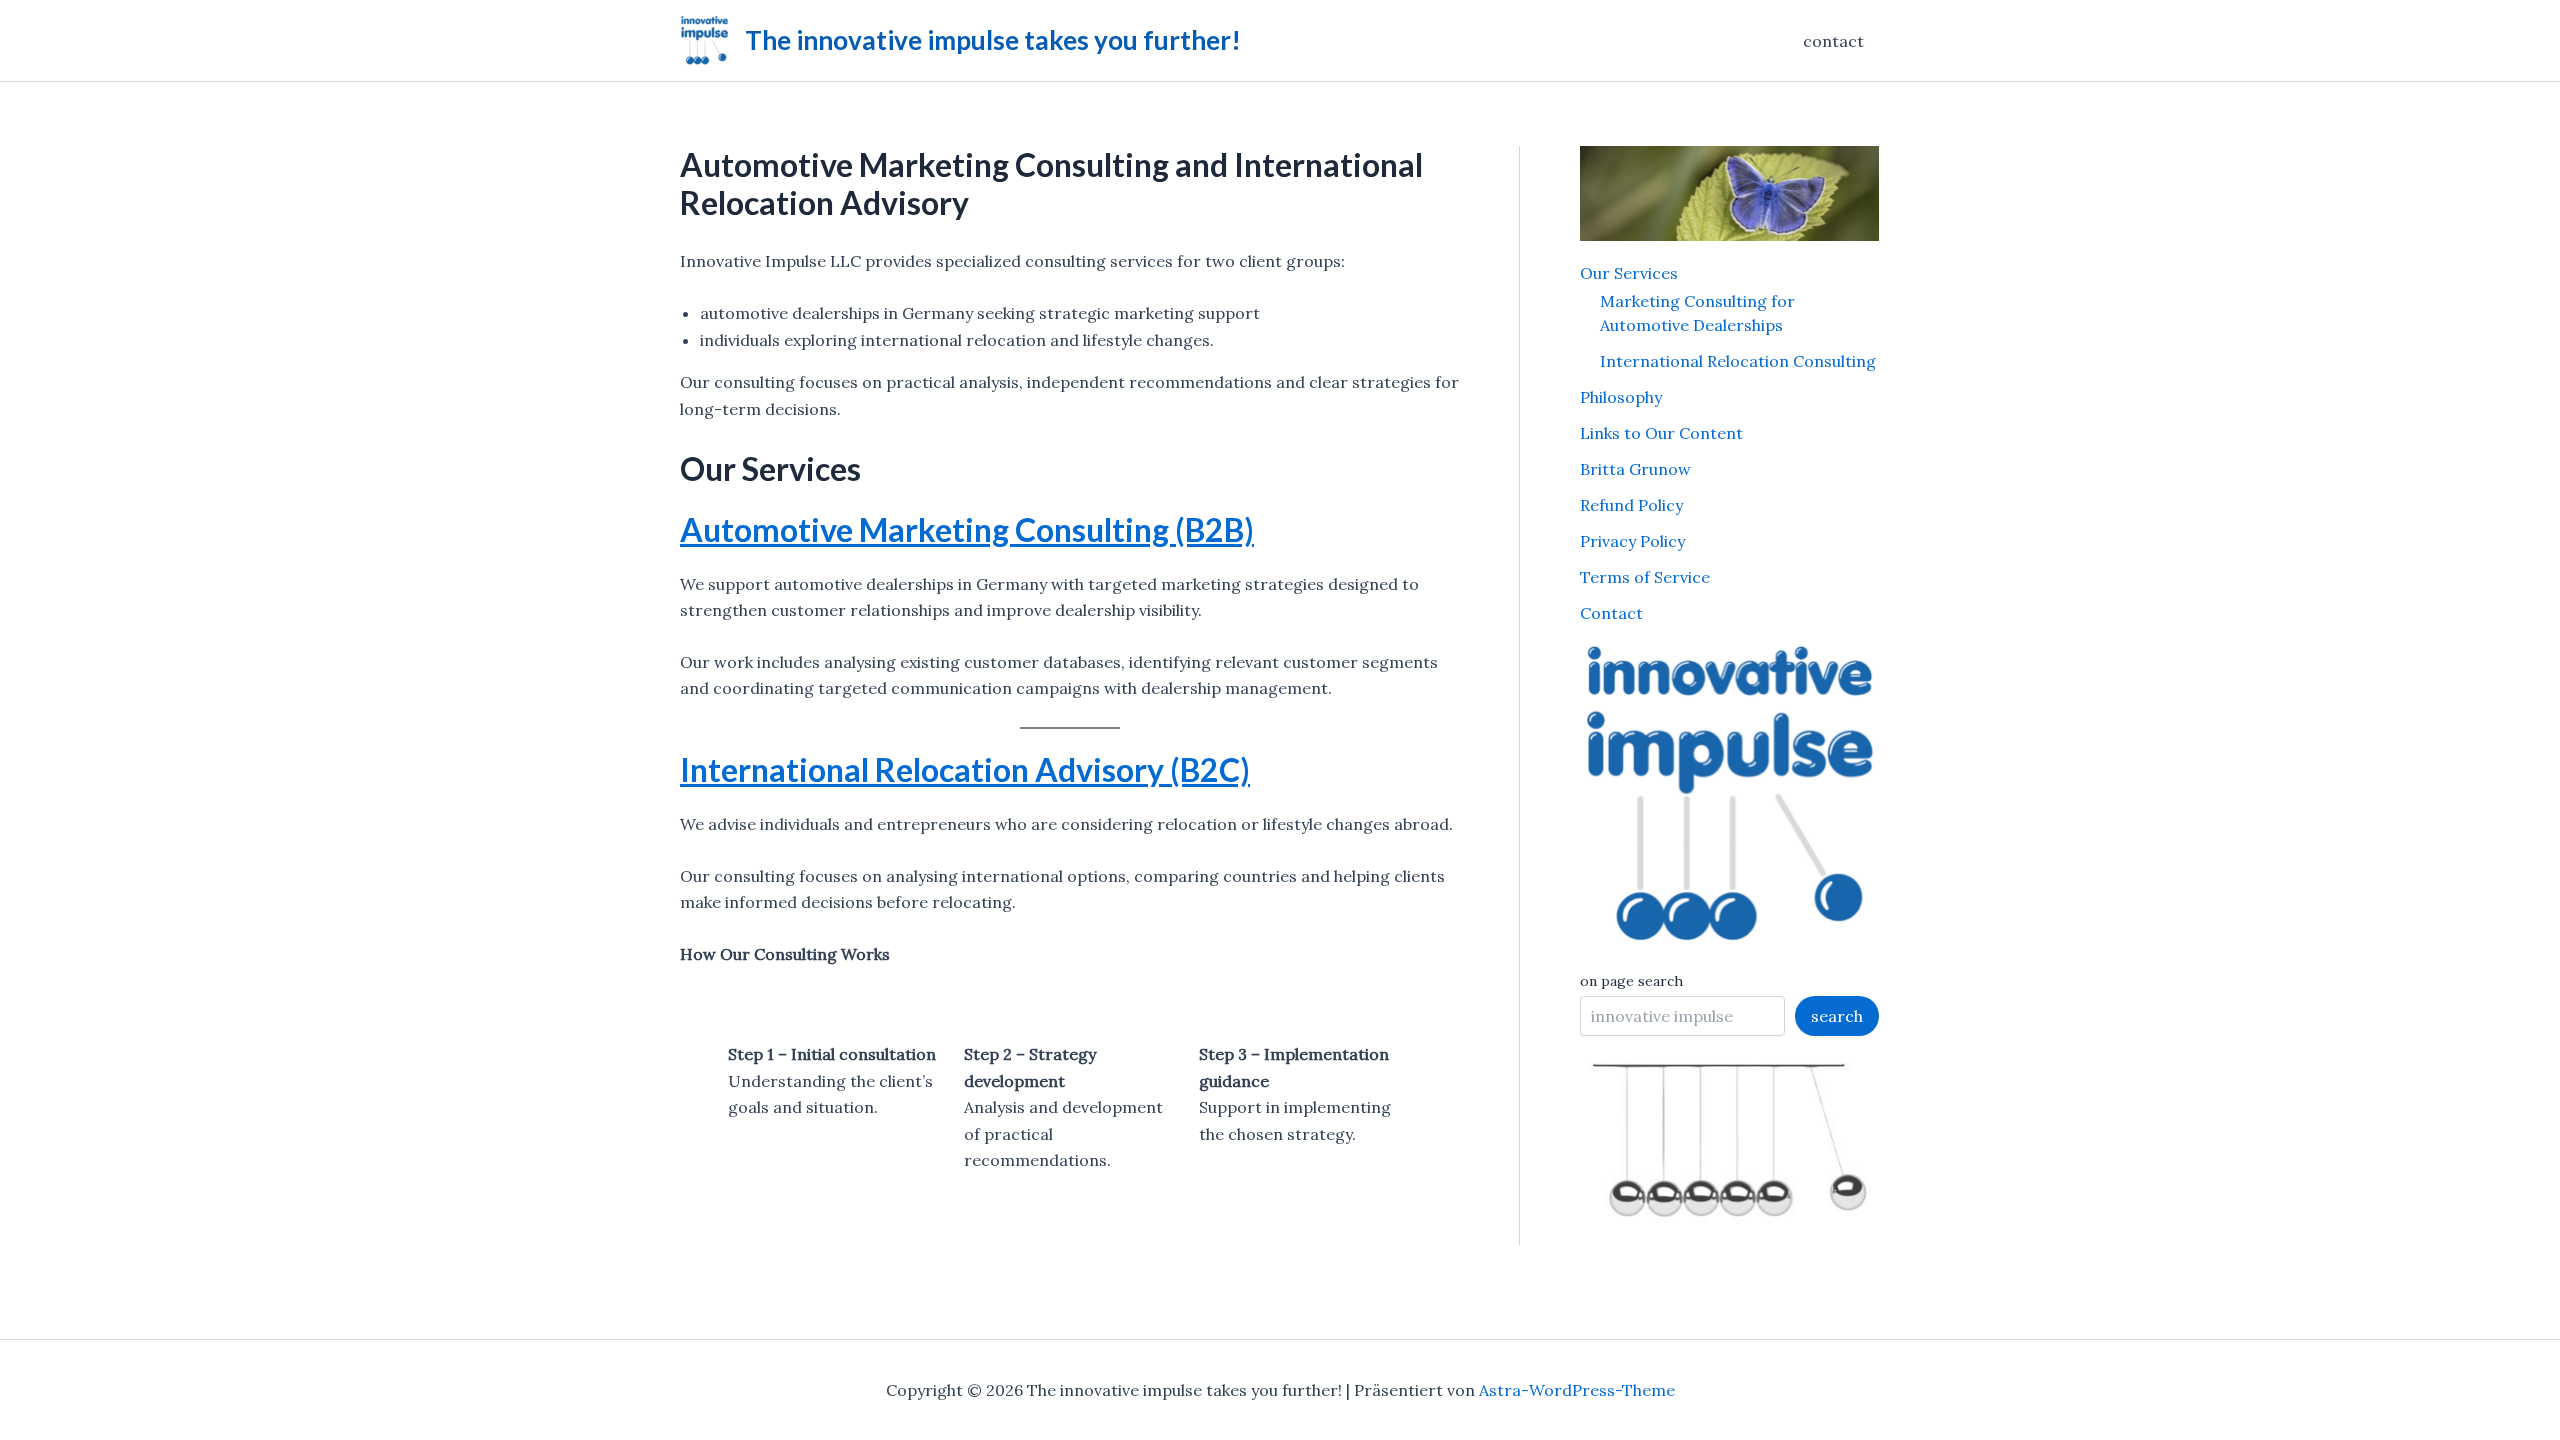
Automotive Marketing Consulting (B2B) (967, 529)
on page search (1631, 981)
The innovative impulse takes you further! (993, 40)
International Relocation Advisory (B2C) (965, 769)
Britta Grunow (1635, 469)
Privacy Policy (1632, 541)
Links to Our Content (1661, 433)
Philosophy (1621, 397)
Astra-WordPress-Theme (1577, 1390)
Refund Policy (1631, 505)
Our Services (1629, 273)
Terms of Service (1645, 577)
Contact (1611, 613)
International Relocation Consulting (1738, 361)
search (1837, 1016)
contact (1833, 41)
